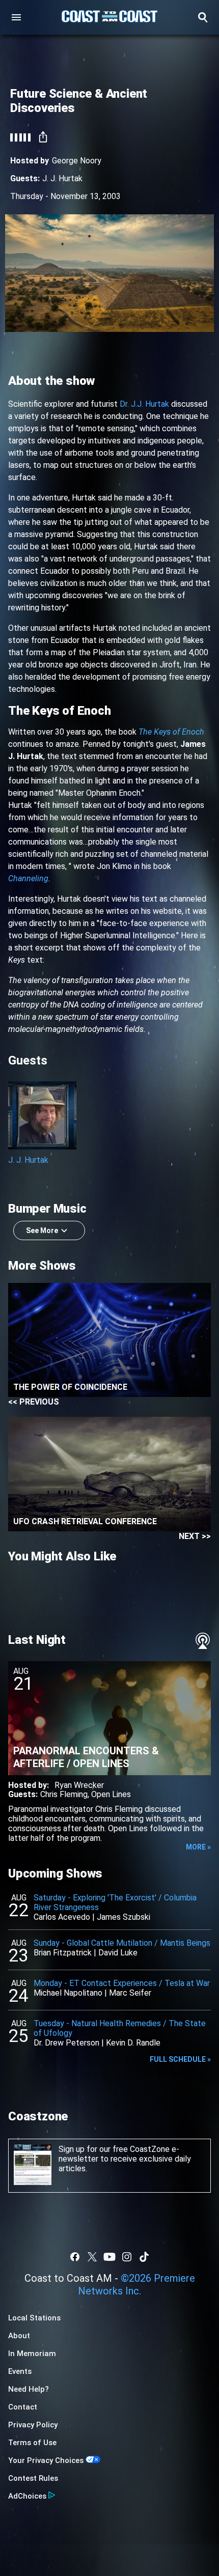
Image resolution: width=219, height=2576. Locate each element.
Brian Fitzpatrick (63, 1953)
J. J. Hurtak (62, 178)
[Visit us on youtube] (109, 2257)
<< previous (34, 1402)
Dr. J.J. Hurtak (144, 404)
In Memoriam (32, 2354)
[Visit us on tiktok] (144, 2257)
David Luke (118, 1953)
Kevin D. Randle (133, 2043)
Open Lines (111, 1794)
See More (42, 1230)
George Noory (77, 161)
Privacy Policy (33, 2425)
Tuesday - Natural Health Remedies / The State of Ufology (120, 2028)
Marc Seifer (130, 1993)
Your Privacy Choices (46, 2460)
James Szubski (124, 1917)
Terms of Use (32, 2443)
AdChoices (27, 2496)
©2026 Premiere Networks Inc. (136, 2285)
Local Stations (34, 2318)
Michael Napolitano (68, 1993)
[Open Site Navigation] (16, 17)
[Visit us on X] (92, 2257)
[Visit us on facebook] (75, 2257)
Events (20, 2371)
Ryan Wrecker (79, 1785)
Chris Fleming (64, 1794)
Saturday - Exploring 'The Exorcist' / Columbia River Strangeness (115, 1902)
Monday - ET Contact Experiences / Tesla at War (122, 1983)
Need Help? (29, 2389)
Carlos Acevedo (62, 1917)
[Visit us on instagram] (127, 2257)
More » (198, 1847)
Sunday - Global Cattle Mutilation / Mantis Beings (122, 1943)
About (19, 2336)
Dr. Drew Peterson (66, 2043)
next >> (195, 1536)
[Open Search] (203, 17)
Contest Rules (33, 2478)
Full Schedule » (180, 2059)
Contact (23, 2407)
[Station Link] (109, 17)
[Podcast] (203, 1641)
